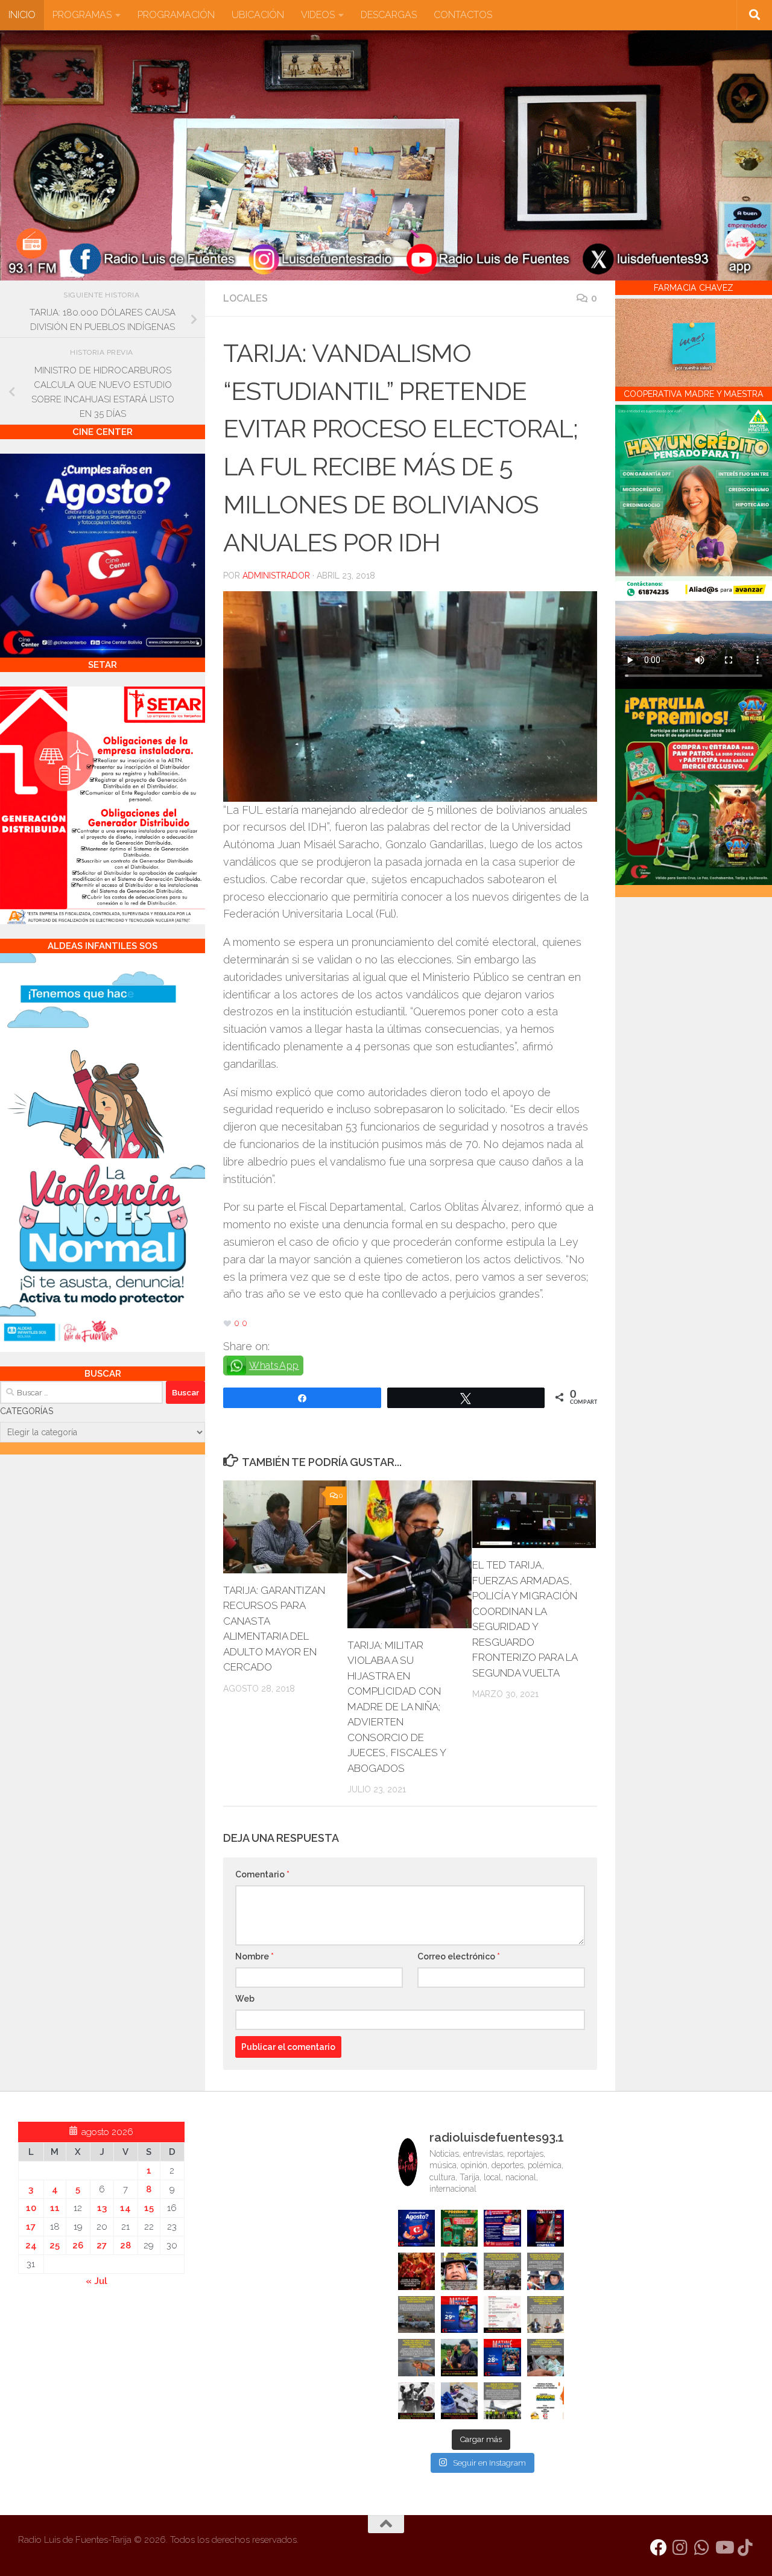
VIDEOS (318, 15)
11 (55, 2208)
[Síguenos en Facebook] (659, 2548)
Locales (245, 298)
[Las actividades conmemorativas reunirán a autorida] (502, 2314)
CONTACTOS (463, 15)
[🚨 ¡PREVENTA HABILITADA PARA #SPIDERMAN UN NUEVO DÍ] (546, 2228)
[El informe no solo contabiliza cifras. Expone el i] (502, 2271)
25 (55, 2245)
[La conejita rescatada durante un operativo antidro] (459, 2401)
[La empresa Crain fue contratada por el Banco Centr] (416, 2314)
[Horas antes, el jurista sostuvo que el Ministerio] (546, 2271)
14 (125, 2208)
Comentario (262, 1874)
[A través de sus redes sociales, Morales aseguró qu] (459, 2357)
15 (149, 2208)
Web (245, 1999)
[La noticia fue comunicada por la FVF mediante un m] (416, 2401)
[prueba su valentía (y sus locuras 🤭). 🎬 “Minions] (546, 2401)
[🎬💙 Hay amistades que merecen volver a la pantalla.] (502, 2228)
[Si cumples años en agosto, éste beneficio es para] (416, 2228)
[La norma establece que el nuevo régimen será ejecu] (546, 2357)
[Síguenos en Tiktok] (745, 2548)
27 (102, 2245)
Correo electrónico (459, 1956)
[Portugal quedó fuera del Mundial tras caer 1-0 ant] (416, 2271)
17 (31, 2227)
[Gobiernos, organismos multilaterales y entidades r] (502, 2401)
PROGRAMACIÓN (176, 15)
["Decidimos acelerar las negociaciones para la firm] (546, 2314)
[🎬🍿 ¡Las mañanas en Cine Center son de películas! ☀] (459, 2314)
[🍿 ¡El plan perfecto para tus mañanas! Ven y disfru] (502, 2357)
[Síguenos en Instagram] (680, 2548)
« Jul (96, 2281)
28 (125, 2245)
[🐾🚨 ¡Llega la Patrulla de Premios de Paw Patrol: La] (459, 2228)
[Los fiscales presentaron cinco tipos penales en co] (459, 2271)
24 (31, 2245)
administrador (276, 576)
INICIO (22, 15)
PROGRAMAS (82, 15)
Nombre (255, 1956)
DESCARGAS (389, 15)
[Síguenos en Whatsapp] (702, 2548)
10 (31, 2208)
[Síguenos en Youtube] (724, 2548)
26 (78, 2245)
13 (102, 2208)
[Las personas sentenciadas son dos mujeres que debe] (416, 2357)
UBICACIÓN (258, 15)
